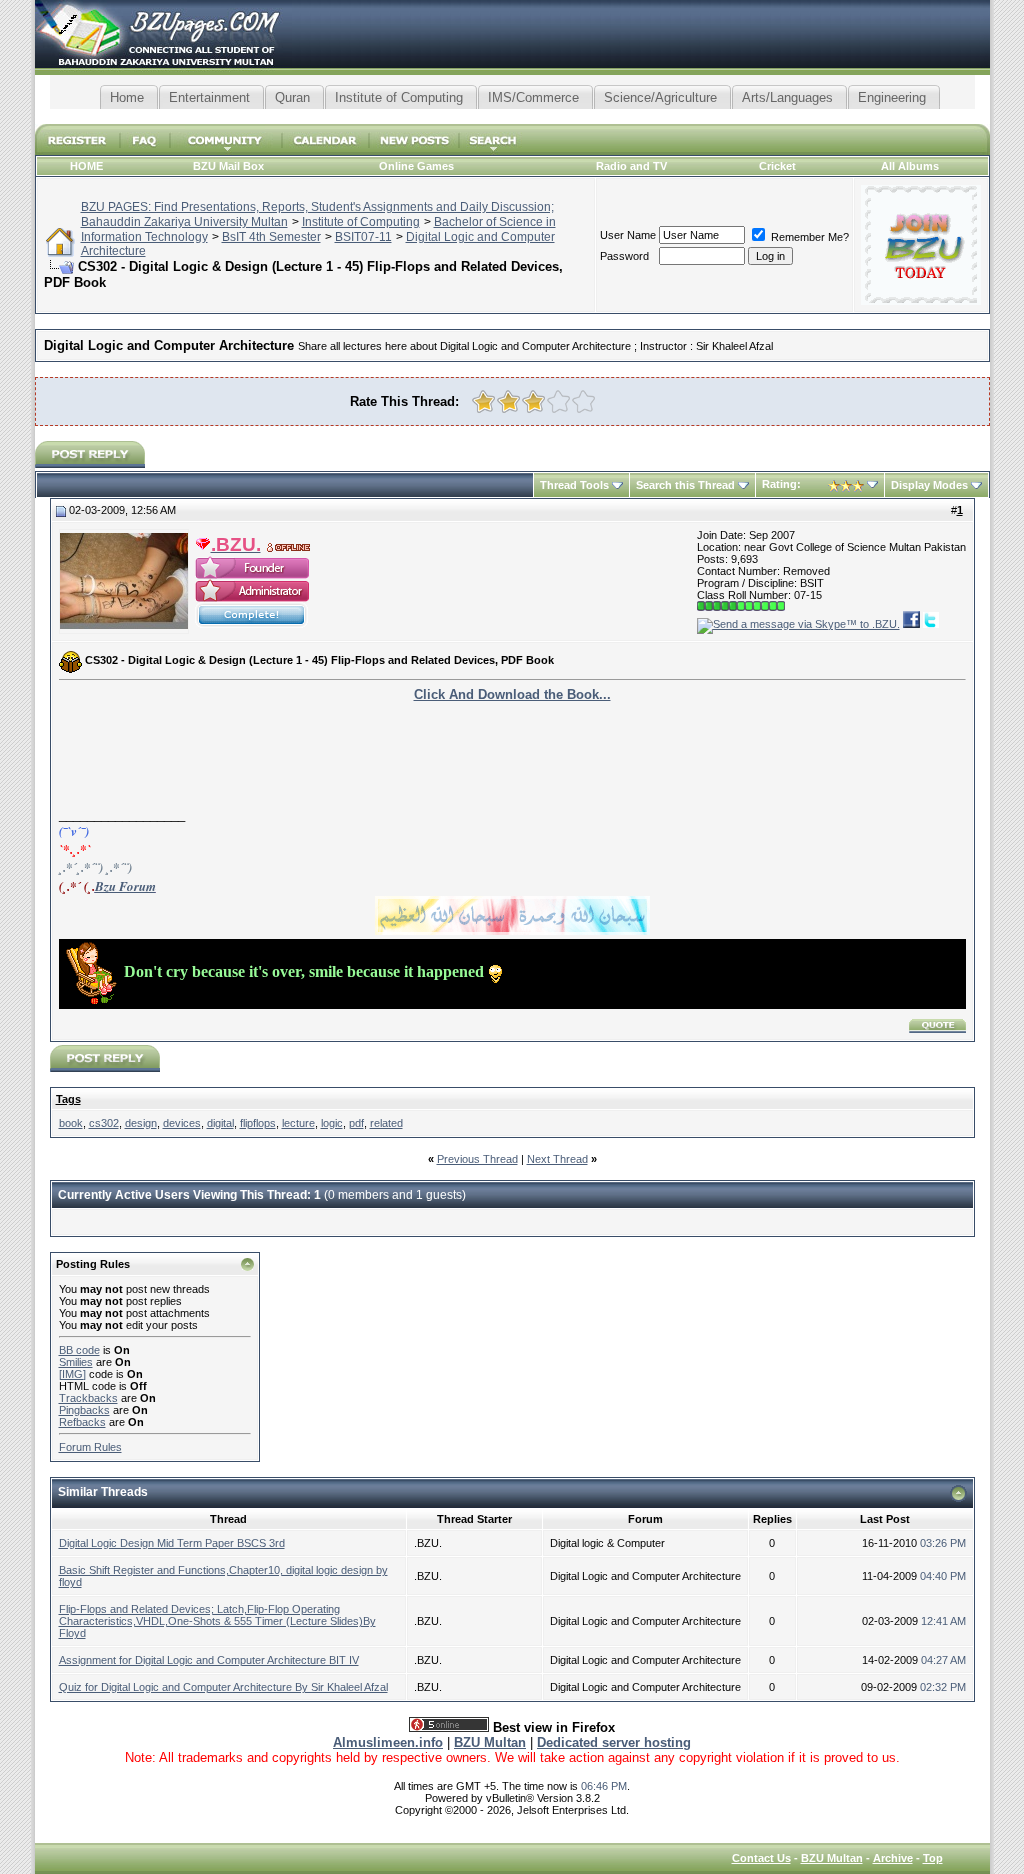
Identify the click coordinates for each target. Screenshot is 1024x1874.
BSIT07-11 (363, 237)
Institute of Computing (361, 222)
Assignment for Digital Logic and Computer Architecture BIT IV (209, 1660)
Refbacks (82, 1422)
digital (220, 1123)
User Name (628, 235)
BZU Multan (832, 1858)
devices (182, 1123)
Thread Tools (574, 485)
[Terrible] (483, 401)
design (141, 1123)
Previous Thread (477, 1159)
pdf (356, 1123)
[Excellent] (583, 401)
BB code (79, 1350)
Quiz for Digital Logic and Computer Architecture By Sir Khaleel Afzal (223, 1687)
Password (624, 256)
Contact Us (761, 1858)
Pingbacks (84, 1410)
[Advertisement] (512, 116)
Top (933, 1858)
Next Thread (557, 1159)
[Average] (533, 401)
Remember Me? (808, 237)
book (71, 1123)
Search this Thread (685, 485)
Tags (68, 1099)
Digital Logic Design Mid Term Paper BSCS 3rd (172, 1543)
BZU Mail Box (228, 166)
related (386, 1123)
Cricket (777, 166)
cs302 (104, 1123)
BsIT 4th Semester (271, 237)
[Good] (558, 401)
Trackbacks (88, 1398)
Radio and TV (631, 166)
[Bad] (508, 401)
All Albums (910, 166)
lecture (298, 1123)
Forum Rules (90, 1447)
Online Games (416, 166)
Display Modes (929, 485)
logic (332, 1123)
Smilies (76, 1362)
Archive (893, 1858)
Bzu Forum (125, 886)
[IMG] (72, 1374)
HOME (86, 166)
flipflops (258, 1123)
